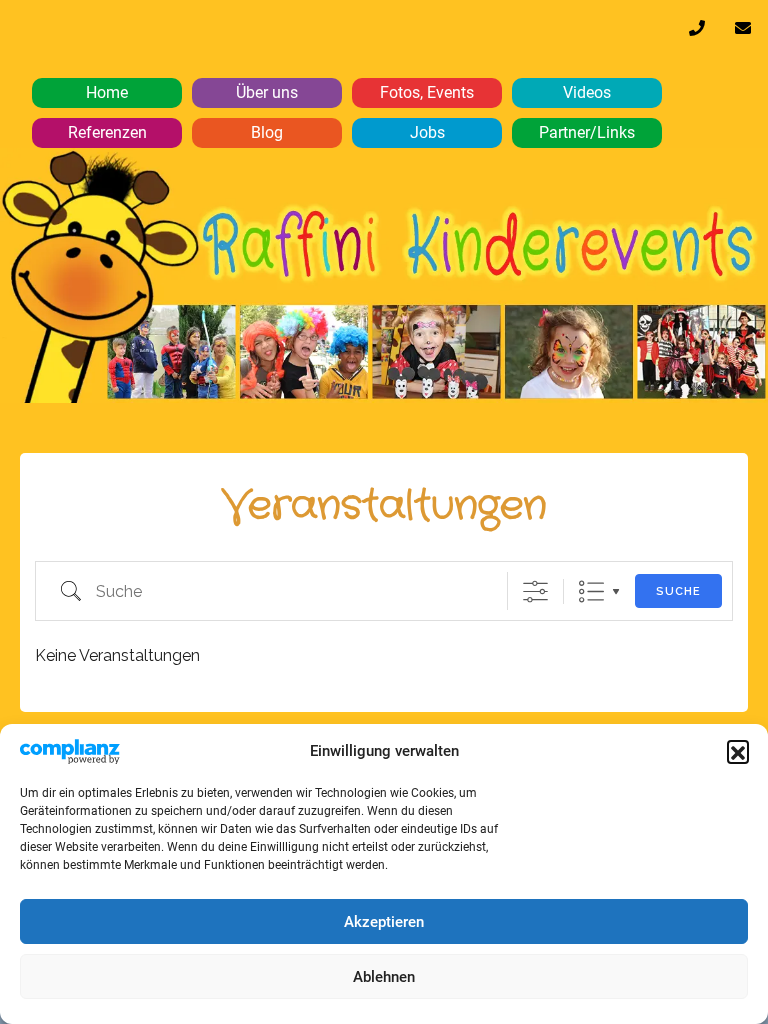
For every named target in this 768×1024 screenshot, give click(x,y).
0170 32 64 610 (697, 33)
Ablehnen (384, 977)
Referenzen (107, 132)
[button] (738, 751)
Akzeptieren (384, 922)
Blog (267, 132)
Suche (678, 591)
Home (107, 92)
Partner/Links (587, 132)
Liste (591, 591)
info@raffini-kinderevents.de (743, 33)
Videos (587, 92)
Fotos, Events (427, 92)
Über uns (267, 92)
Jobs (427, 132)
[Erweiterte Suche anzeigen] (535, 591)
